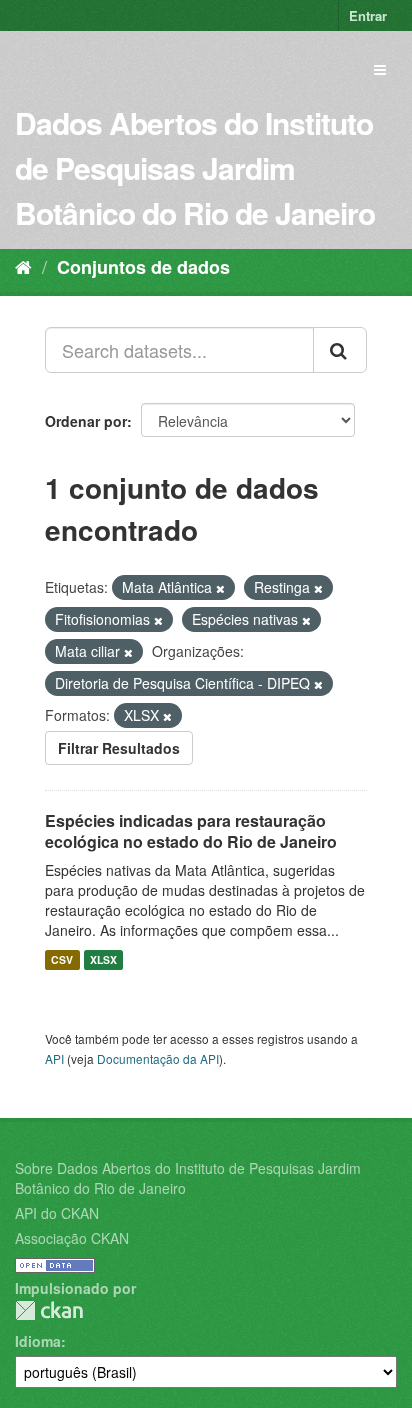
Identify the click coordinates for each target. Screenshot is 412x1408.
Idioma (38, 1341)
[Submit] (340, 350)
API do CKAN (57, 1213)
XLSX (103, 959)
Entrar (368, 15)
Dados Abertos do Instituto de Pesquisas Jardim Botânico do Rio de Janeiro (195, 167)
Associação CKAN (72, 1238)
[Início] (23, 266)
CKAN (49, 1310)
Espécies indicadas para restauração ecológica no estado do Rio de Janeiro (191, 831)
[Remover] (220, 588)
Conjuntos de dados (143, 267)
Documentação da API (158, 1058)
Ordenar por (86, 421)
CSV (62, 959)
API (54, 1058)
